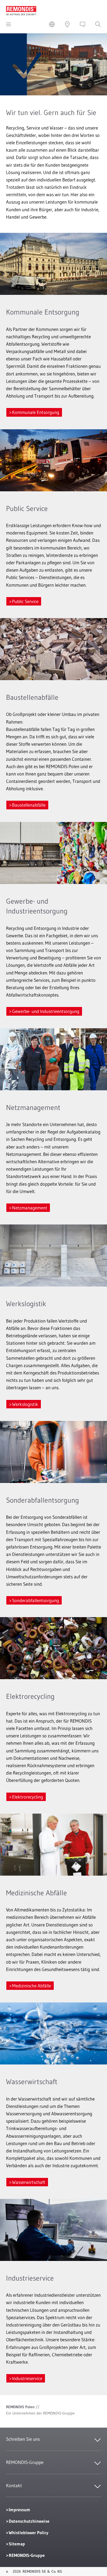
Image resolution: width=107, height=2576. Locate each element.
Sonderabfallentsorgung (36, 1600)
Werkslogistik (25, 1404)
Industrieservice (27, 2378)
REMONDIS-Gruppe (27, 2555)
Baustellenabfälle (29, 805)
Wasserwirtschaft (29, 2182)
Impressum (19, 2510)
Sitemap (17, 2544)
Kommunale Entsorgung (36, 412)
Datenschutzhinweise (29, 2521)
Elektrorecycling (28, 1797)
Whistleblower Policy (29, 2533)
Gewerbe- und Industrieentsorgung (46, 1011)
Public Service (25, 601)
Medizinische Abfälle (32, 1986)
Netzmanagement (30, 1208)
